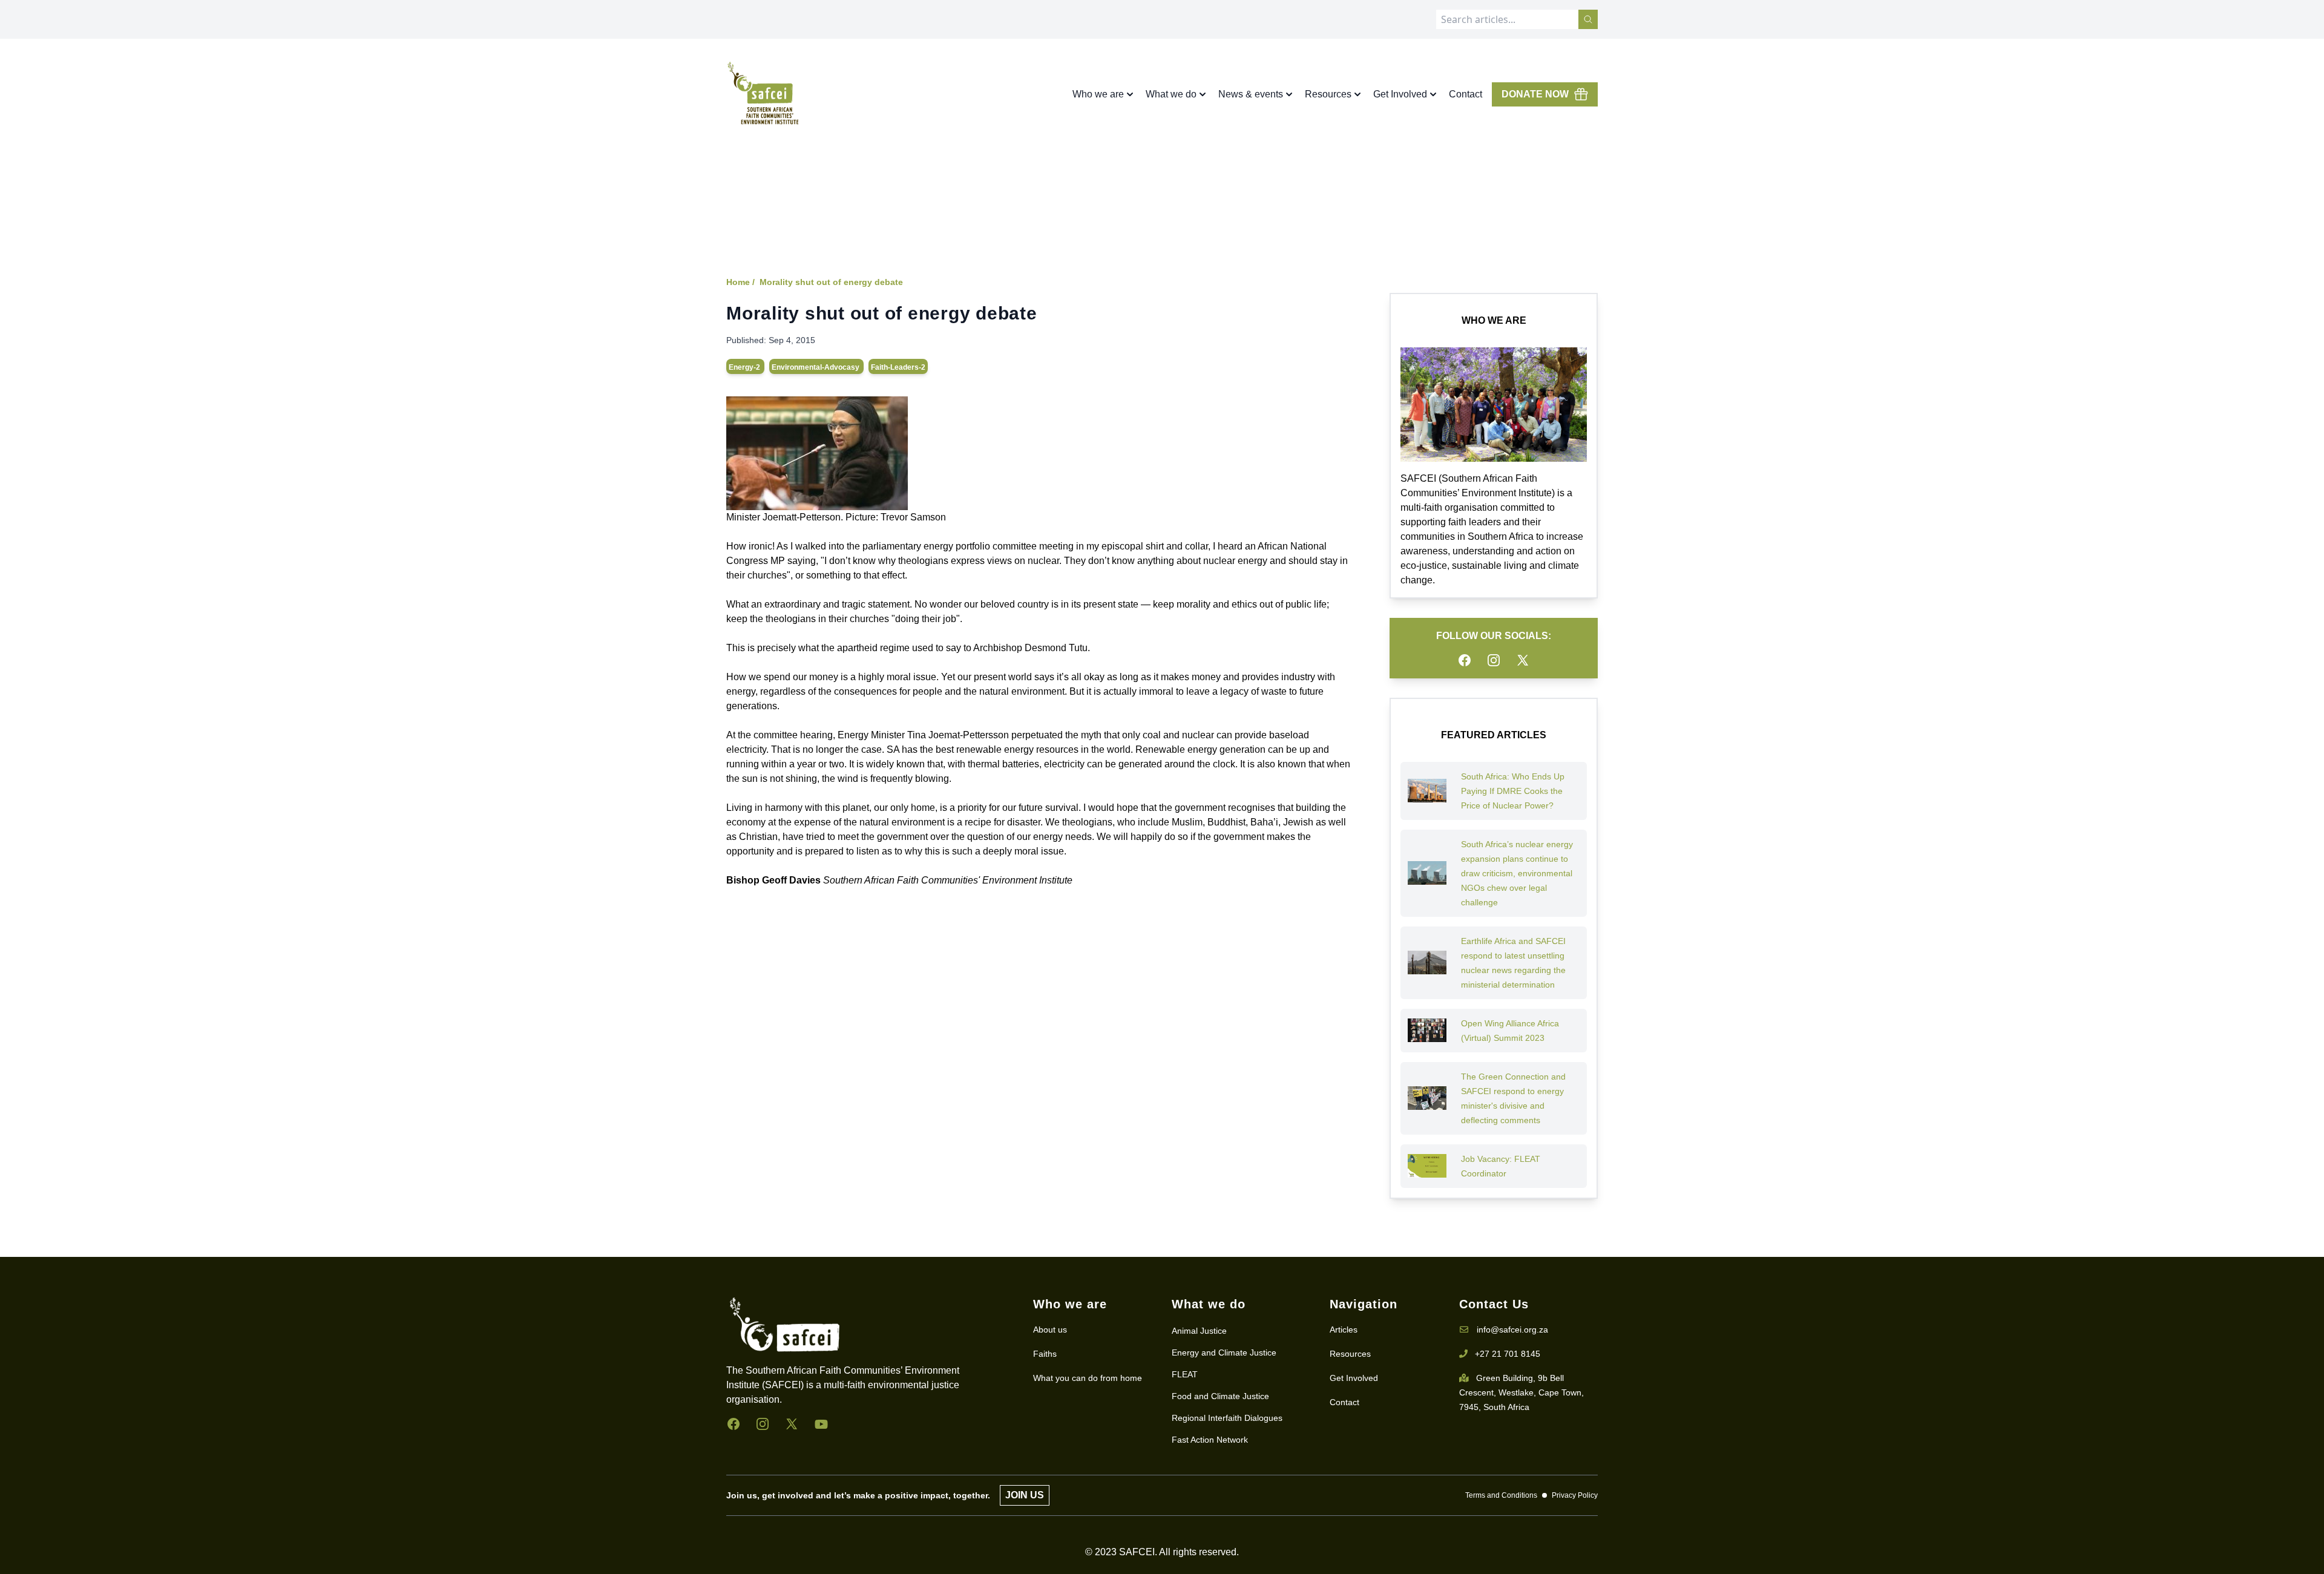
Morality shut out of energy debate (831, 282)
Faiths (1045, 1354)
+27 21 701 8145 (1508, 1354)
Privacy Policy (1575, 1495)
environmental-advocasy (816, 367)
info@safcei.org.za (1512, 1330)
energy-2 (745, 367)
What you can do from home (1088, 1378)
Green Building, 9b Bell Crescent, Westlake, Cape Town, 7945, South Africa (1521, 1392)
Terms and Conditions (1501, 1495)
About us (1050, 1330)
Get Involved (1354, 1378)
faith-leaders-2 (898, 367)
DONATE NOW (1535, 94)
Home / (740, 282)
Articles (1344, 1330)
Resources (1350, 1354)
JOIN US (1025, 1495)
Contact (1466, 94)
